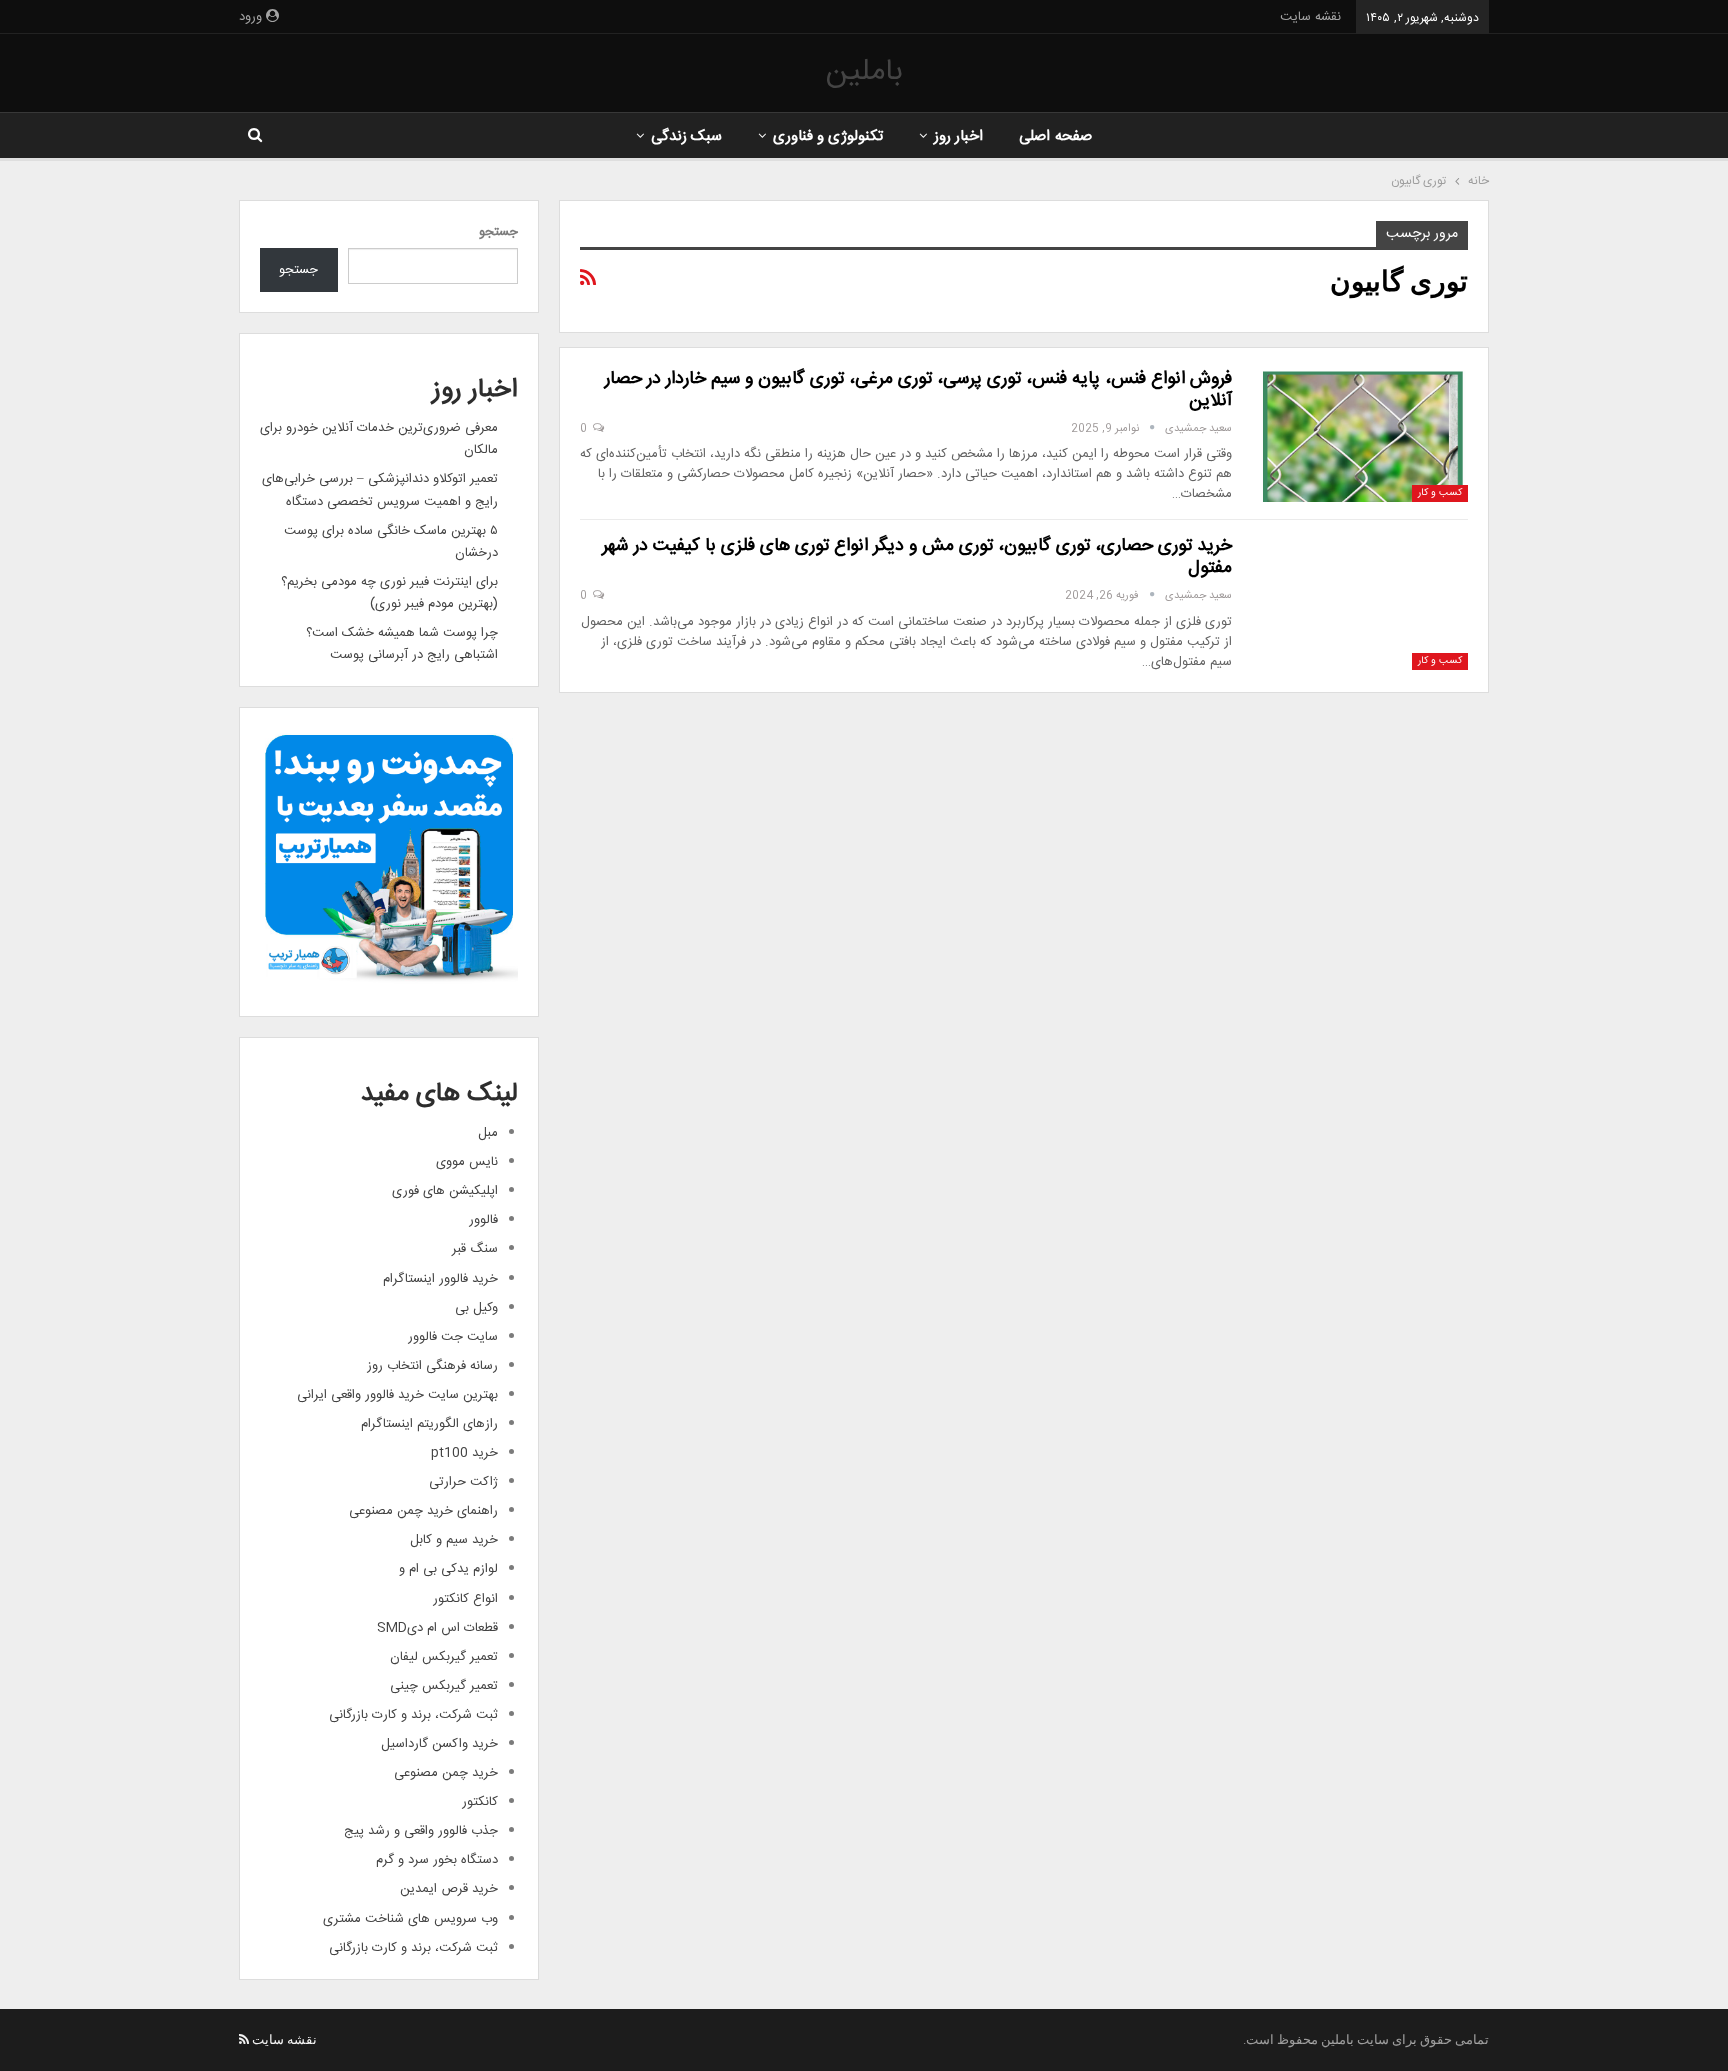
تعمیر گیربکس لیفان (444, 1657)
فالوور (483, 1220)
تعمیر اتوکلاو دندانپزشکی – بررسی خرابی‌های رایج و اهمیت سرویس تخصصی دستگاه (380, 490)
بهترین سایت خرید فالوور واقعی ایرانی (397, 1395)
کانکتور (480, 1802)
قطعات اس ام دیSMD (437, 1628)
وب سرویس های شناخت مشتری (410, 1919)
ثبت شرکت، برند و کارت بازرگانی (413, 1715)
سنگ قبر (475, 1249)
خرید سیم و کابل (454, 1540)
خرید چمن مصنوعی (446, 1773)
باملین (864, 72)
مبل (488, 1133)
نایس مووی (467, 1162)
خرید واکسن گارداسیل (439, 1744)
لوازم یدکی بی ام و (448, 1569)
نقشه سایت (1310, 17)
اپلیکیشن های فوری (445, 1191)
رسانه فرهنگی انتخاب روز (432, 1366)
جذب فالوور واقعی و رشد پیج (421, 1831)
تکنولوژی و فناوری (828, 136)
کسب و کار (1440, 493)
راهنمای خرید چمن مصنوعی (423, 1511)
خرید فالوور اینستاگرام (440, 1279)
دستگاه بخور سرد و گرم (437, 1860)
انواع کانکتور (465, 1599)
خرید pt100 (464, 1453)
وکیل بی (476, 1308)
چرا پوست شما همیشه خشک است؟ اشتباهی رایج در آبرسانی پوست (402, 644)
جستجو (498, 232)
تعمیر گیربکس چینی (444, 1686)
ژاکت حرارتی (463, 1482)
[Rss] (244, 2039)
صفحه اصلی (1055, 136)
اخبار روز (958, 136)
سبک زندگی (686, 136)
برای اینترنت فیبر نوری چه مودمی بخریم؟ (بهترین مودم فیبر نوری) (389, 593)
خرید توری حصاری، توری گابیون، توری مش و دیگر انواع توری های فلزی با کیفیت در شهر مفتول (917, 557)
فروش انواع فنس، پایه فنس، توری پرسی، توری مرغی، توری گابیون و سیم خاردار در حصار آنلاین (918, 390)
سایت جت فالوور (453, 1337)
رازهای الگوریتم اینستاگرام (429, 1424)
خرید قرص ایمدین (449, 1889)
